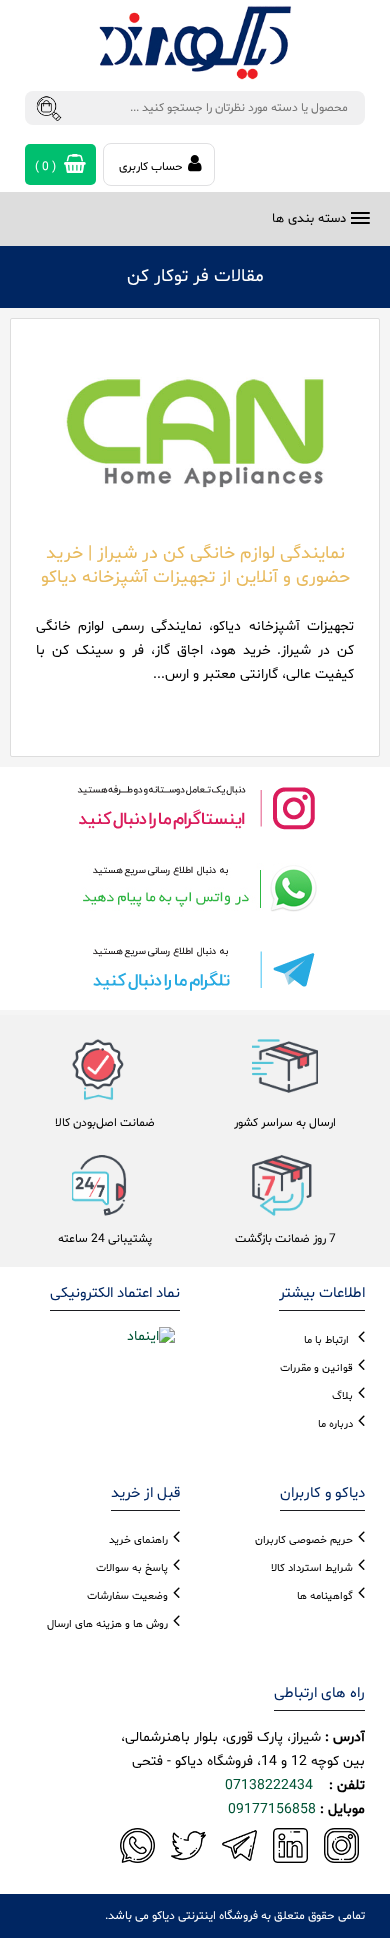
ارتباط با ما (326, 1340)
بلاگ (342, 1396)
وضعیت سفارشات (127, 1596)
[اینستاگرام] (195, 807)
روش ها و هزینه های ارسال (107, 1624)
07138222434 (269, 1785)
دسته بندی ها (309, 219)
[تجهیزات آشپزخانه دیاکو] (195, 43)
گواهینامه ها (325, 1596)
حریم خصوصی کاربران (304, 1540)
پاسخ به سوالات (132, 1568)
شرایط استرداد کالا (312, 1568)
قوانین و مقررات (316, 1368)
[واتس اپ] (195, 888)
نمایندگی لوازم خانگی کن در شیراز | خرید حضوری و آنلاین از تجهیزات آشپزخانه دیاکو (195, 565)
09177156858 (272, 1809)
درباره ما (335, 1424)
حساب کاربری (151, 167)
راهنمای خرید (138, 1540)
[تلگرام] (195, 969)
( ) (47, 167)
